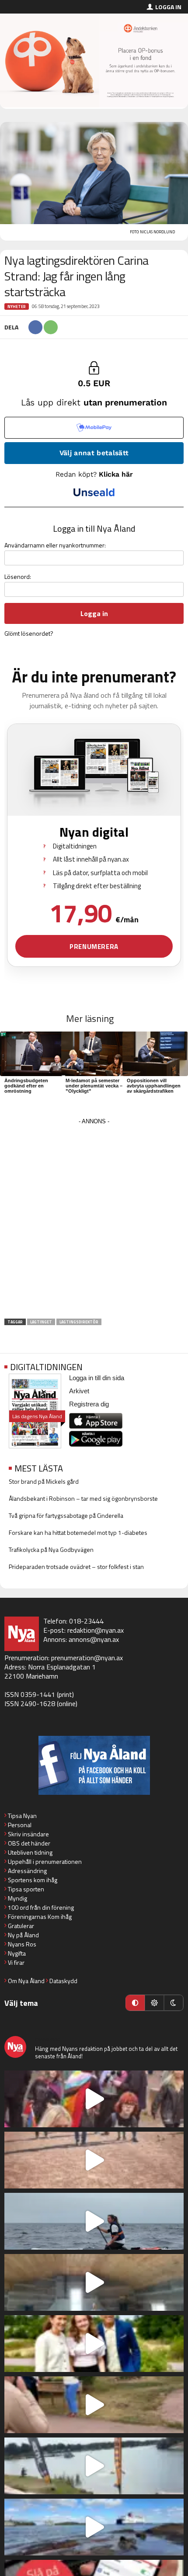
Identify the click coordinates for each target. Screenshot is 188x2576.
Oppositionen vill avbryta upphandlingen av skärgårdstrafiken (154, 1086)
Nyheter (17, 306)
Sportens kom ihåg (33, 1880)
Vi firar (16, 1962)
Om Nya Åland (26, 1981)
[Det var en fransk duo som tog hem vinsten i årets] (94, 2466)
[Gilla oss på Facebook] (94, 1765)
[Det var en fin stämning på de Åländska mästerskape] (94, 2160)
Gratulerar (21, 1926)
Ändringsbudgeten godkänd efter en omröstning (26, 1086)
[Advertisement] (94, 1221)
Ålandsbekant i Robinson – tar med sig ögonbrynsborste (83, 1498)
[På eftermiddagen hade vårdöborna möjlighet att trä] (94, 2344)
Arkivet (79, 1391)
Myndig (17, 1898)
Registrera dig (89, 1404)
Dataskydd (63, 1981)
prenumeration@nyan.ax (87, 1658)
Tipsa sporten (26, 1889)
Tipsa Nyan (22, 1816)
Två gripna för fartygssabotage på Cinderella (66, 1515)
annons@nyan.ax (94, 1639)
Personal (20, 1825)
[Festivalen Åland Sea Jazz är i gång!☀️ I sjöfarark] (94, 2282)
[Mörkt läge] (174, 2003)
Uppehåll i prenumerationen (45, 1861)
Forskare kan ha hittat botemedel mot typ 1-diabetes (78, 1532)
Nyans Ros (22, 1944)
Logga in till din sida (97, 1378)
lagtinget (41, 1322)
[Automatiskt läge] (135, 2003)
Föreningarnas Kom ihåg (40, 1916)
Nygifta (17, 1953)
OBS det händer (29, 1843)
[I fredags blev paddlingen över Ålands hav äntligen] (94, 2221)
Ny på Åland (23, 1935)
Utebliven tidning (30, 1852)
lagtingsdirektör (79, 1322)
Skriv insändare (28, 1834)
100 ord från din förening (41, 1907)
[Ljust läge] (154, 2003)
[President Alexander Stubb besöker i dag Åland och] (94, 2405)
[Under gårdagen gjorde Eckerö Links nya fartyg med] (94, 2527)
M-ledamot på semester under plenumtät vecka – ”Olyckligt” (94, 1086)
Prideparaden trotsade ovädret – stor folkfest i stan (76, 1567)
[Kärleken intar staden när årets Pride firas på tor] (94, 2099)
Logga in (168, 7)
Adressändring (27, 1871)
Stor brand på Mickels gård (44, 1481)
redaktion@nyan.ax (96, 1630)
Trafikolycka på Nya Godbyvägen (51, 1549)
